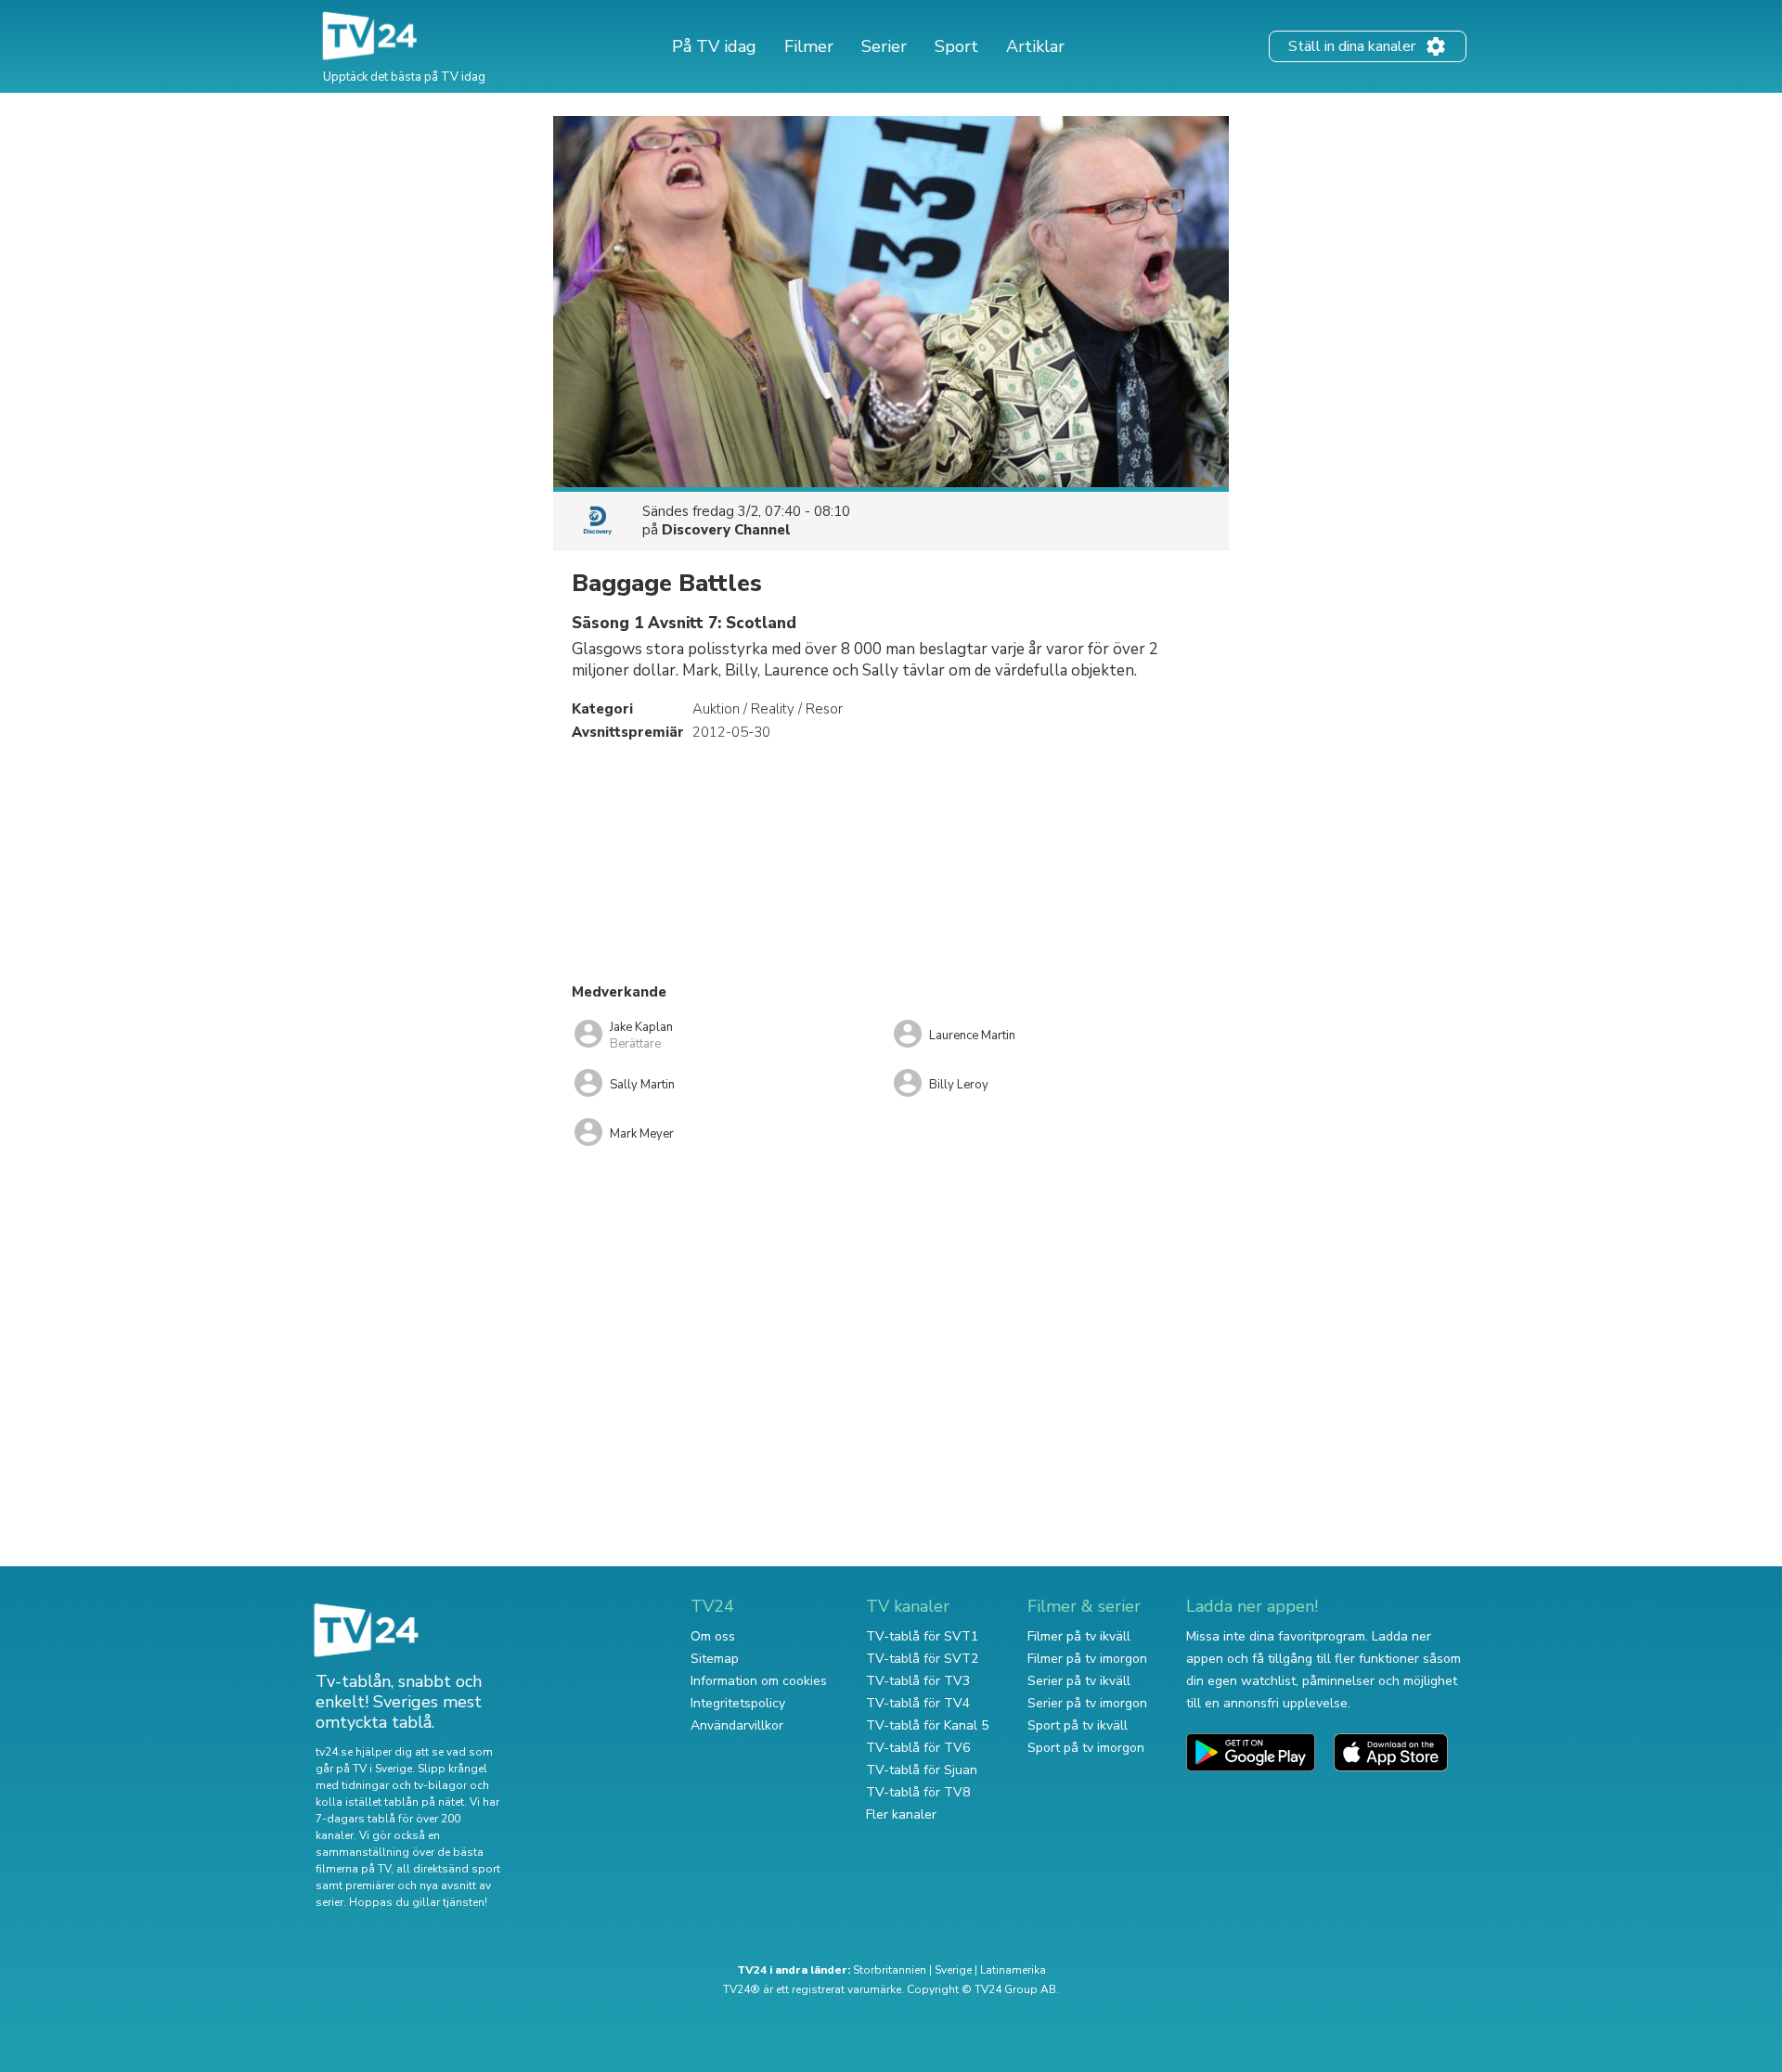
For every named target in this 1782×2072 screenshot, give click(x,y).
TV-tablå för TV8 (918, 1792)
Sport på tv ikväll (1078, 1725)
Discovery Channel (726, 530)
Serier (884, 46)
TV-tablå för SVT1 (922, 1636)
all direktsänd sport (448, 1869)
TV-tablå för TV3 (918, 1681)
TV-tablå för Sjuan (922, 1770)
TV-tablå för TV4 (918, 1703)
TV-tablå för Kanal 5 (927, 1725)
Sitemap (715, 1659)
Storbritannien (890, 1970)
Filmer (809, 46)
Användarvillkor (737, 1725)
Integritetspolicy (738, 1703)
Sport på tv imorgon (1086, 1748)
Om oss (713, 1636)
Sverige (953, 1970)
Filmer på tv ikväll (1079, 1636)
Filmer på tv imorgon (1087, 1659)
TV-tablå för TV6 (918, 1748)
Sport (956, 46)
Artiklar (1035, 46)
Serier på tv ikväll (1079, 1681)
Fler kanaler (901, 1815)
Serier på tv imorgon (1087, 1703)
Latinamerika (1013, 1970)
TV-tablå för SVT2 (922, 1659)
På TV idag (714, 46)
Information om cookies (759, 1681)
